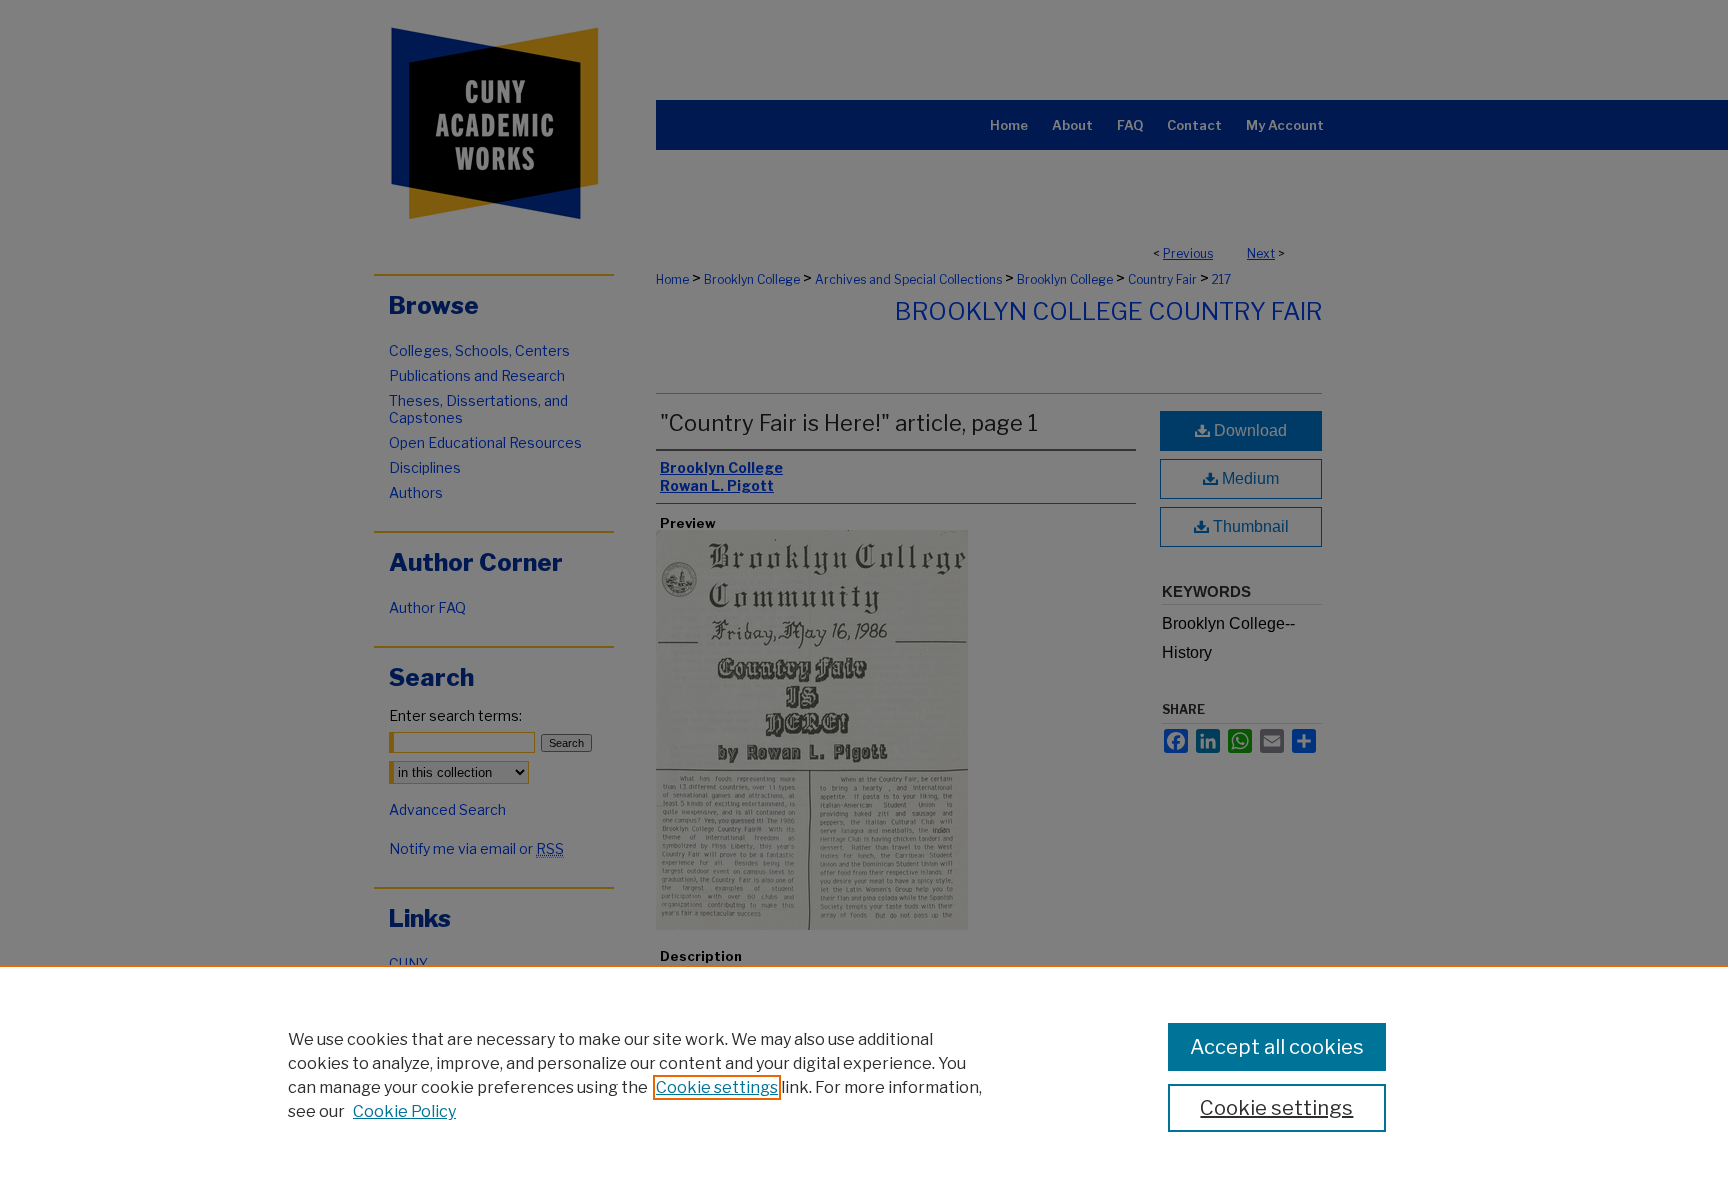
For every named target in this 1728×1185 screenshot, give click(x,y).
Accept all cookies (1277, 1047)
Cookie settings (717, 1087)
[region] (864, 1075)
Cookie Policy (404, 1111)
